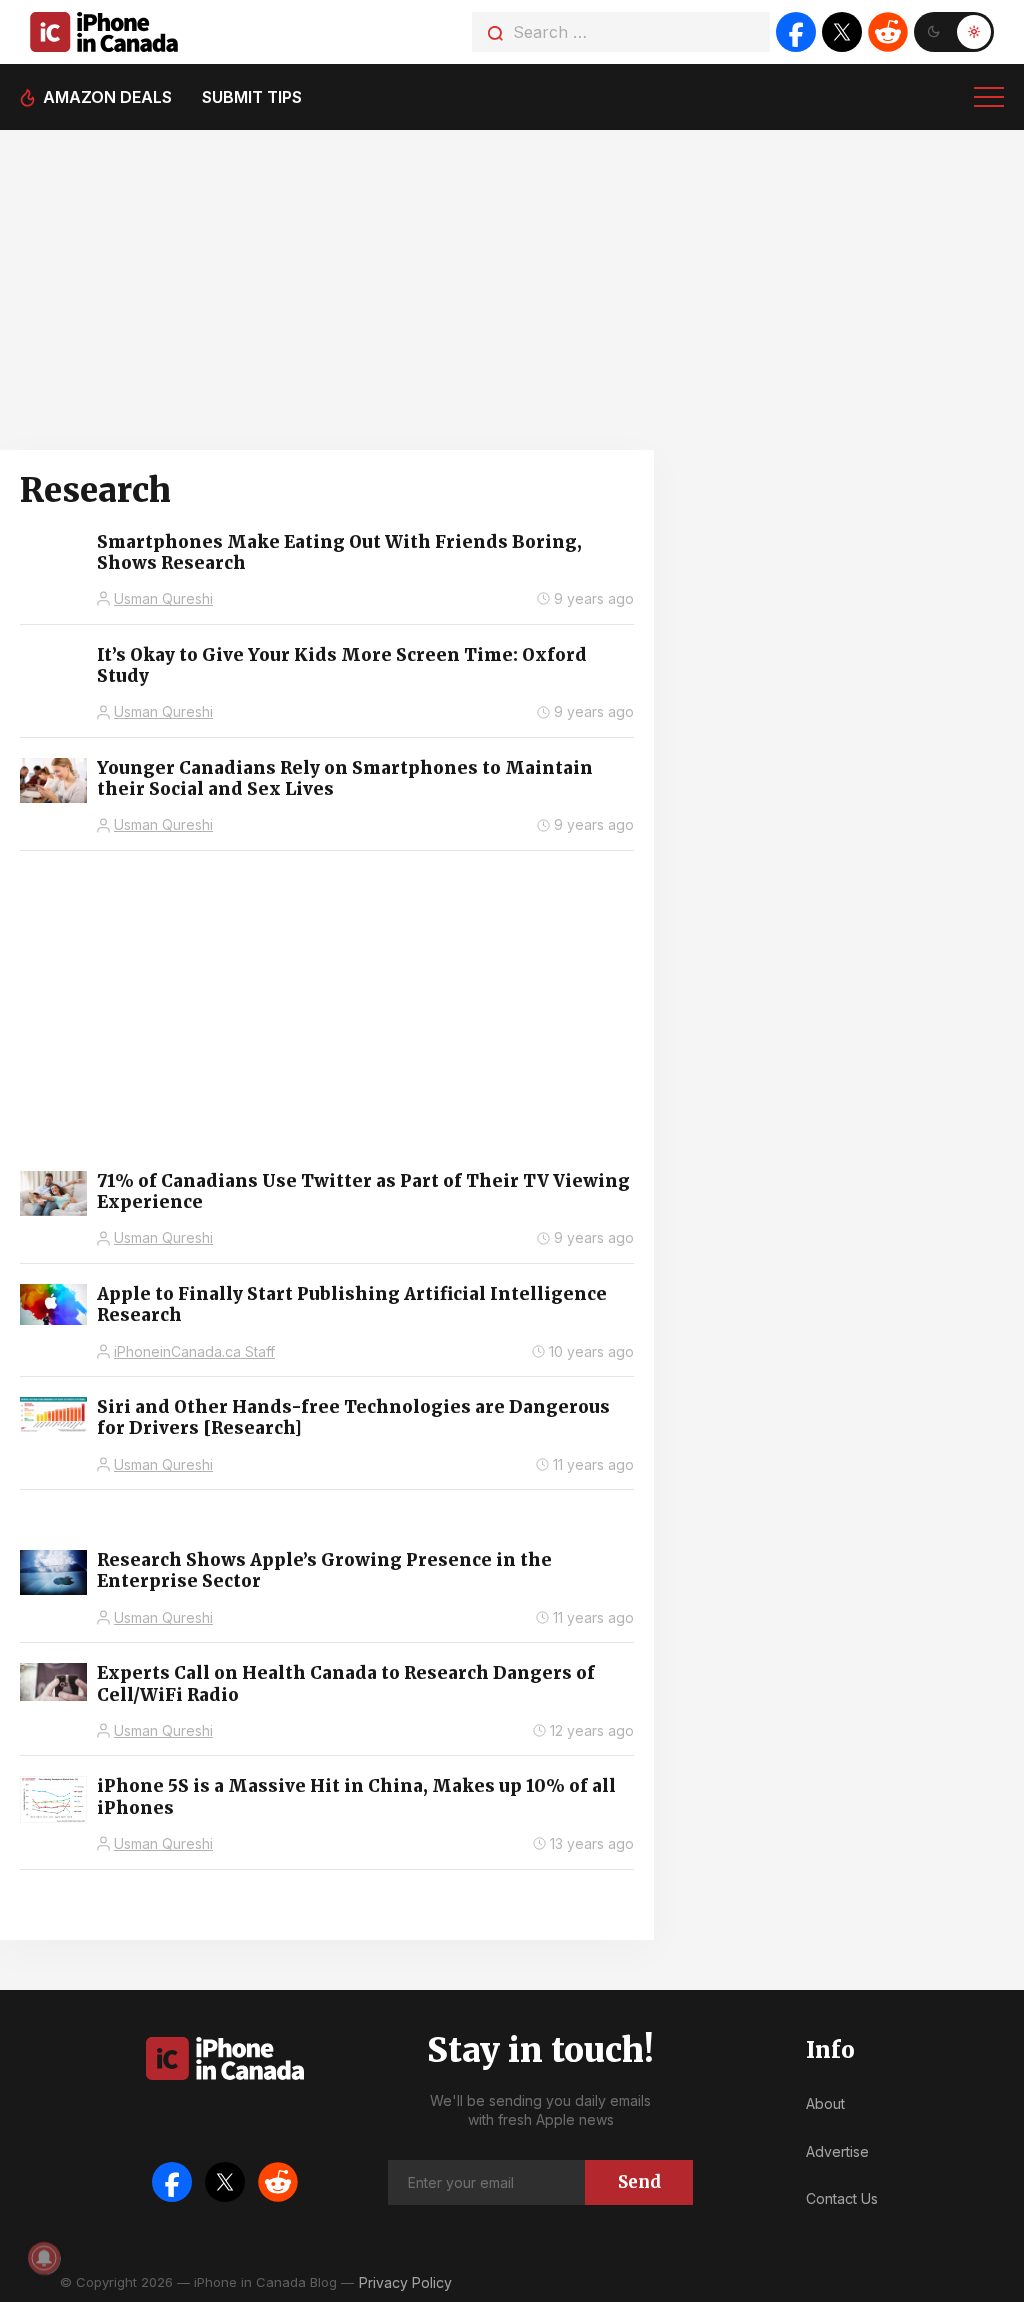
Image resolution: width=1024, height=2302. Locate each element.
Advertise (837, 2151)
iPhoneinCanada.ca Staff (194, 1351)
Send (639, 2182)
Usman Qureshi (163, 598)
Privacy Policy (405, 2282)
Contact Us (842, 2198)
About (825, 2103)
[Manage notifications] (44, 2258)
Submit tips (252, 97)
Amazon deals (107, 97)
